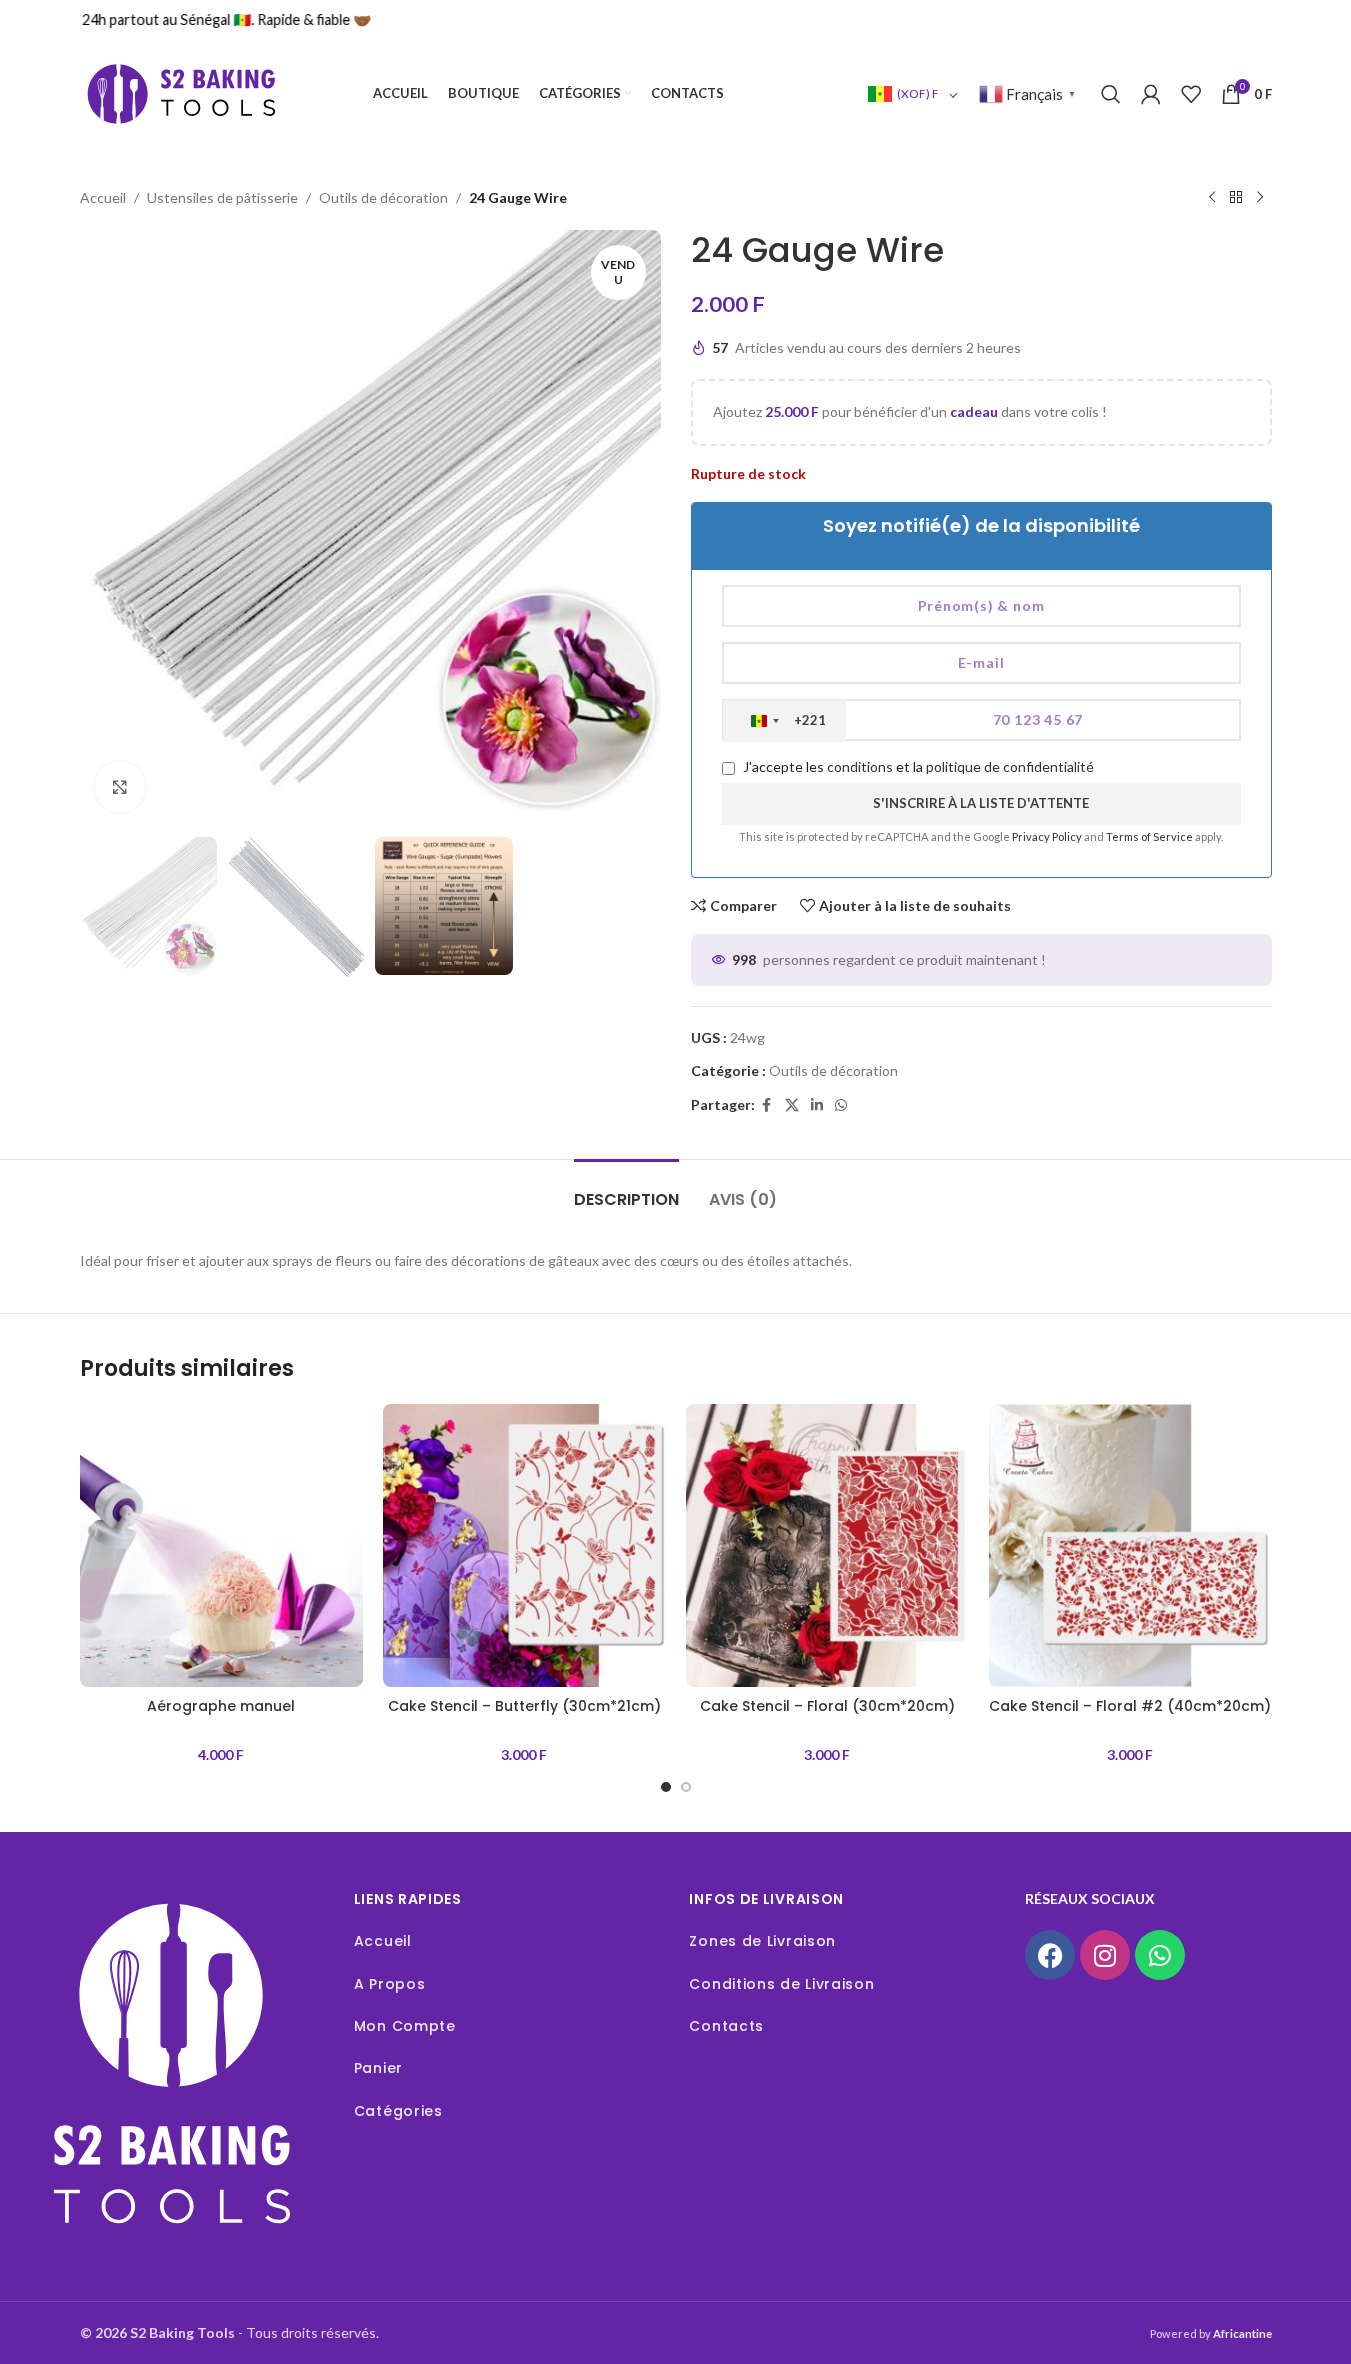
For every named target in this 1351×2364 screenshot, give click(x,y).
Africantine (1242, 2333)
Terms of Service (1150, 836)
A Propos (390, 1984)
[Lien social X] (792, 1105)
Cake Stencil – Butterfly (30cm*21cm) (524, 1706)
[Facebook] (1050, 1955)
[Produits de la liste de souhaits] (1191, 94)
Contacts (726, 2026)
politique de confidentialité (1010, 766)
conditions (860, 766)
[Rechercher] (1111, 94)
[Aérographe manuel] (221, 1545)
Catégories (398, 2111)
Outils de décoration (383, 197)
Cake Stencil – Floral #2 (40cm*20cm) (1130, 1706)
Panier (378, 2068)
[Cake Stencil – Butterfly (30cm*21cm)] (524, 1545)
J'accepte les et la (917, 766)
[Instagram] (1105, 1955)
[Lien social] (817, 1105)
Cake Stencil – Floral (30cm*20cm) (827, 1706)
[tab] (626, 1189)
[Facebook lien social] (767, 1105)
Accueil (103, 197)
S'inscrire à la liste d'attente (981, 803)
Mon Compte (405, 2026)
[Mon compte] (1151, 94)
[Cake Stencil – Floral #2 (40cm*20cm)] (1130, 1545)
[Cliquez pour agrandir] (120, 787)
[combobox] (784, 721)
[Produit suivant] (1260, 198)
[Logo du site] (180, 92)
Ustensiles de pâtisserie (222, 197)
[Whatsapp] (1160, 1955)
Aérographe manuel (221, 1706)
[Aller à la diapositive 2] (686, 1787)
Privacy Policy (1048, 836)
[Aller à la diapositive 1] (666, 1787)
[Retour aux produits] (1236, 198)
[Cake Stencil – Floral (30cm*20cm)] (827, 1545)
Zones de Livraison (762, 1941)
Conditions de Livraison (781, 1984)
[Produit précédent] (1212, 198)
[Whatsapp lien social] (841, 1105)
